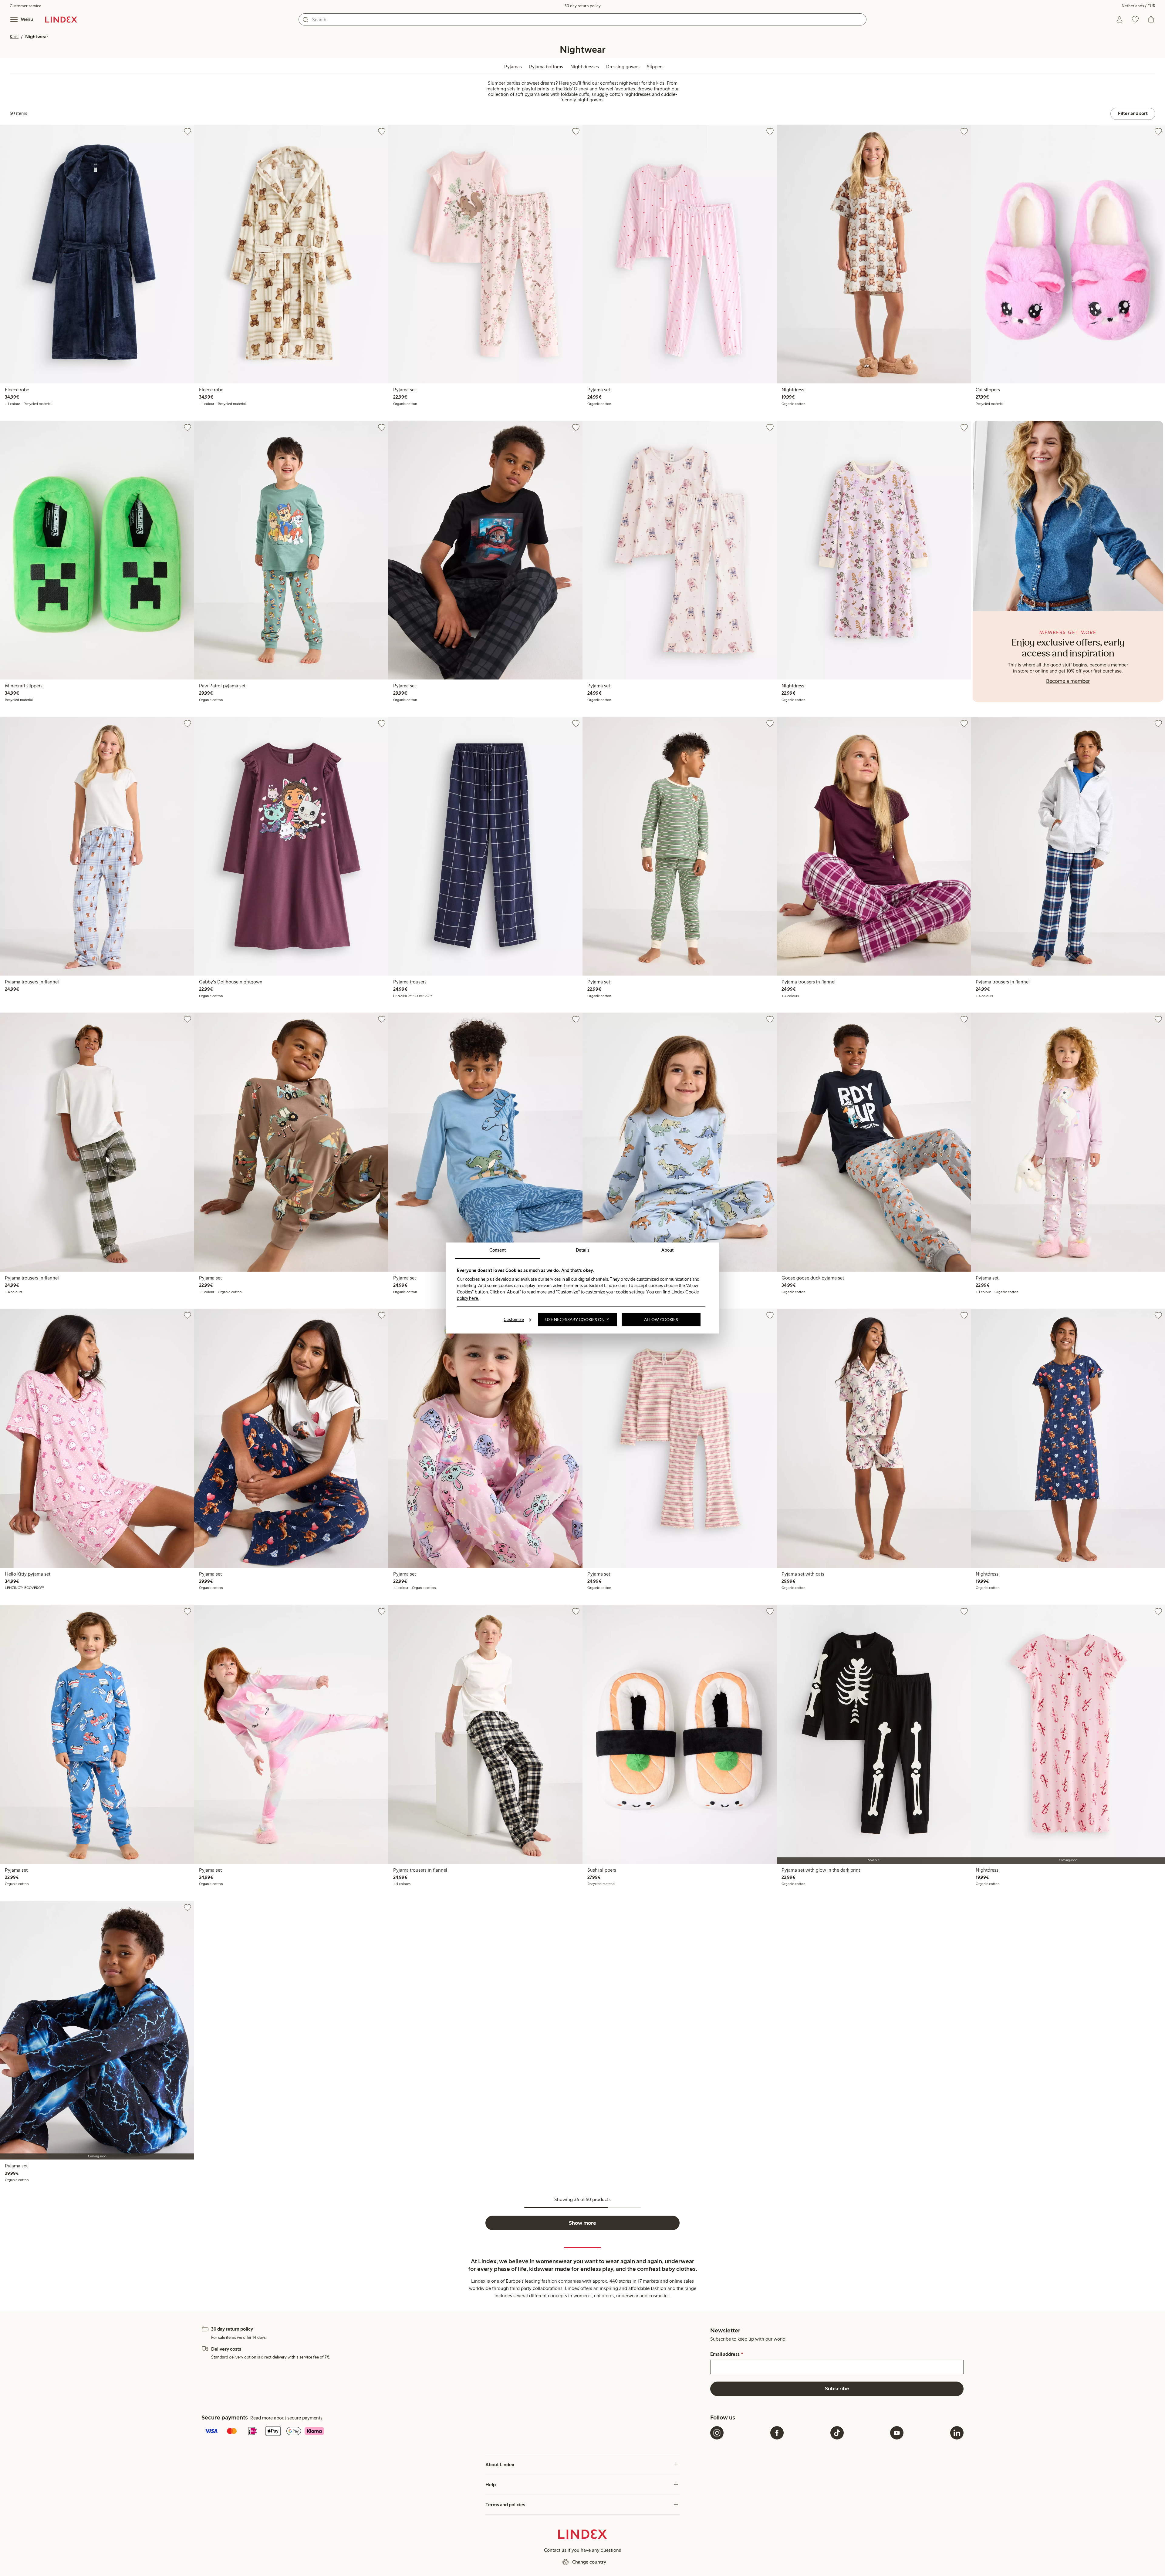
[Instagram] (717, 2433)
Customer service (25, 6)
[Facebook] (777, 2433)
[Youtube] (897, 2433)
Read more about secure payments (286, 2418)
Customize (514, 1320)
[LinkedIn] (957, 2433)
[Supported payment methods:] (455, 2432)
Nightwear (37, 37)
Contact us (555, 2550)
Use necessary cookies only (577, 1320)
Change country (589, 2562)
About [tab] (668, 1250)
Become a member (1068, 681)
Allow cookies (661, 1320)
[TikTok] (837, 2433)
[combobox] (582, 19)
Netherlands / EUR (1138, 6)
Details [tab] (583, 1250)
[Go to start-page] (61, 19)
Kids (14, 37)
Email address (726, 2354)
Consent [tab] (498, 1250)
